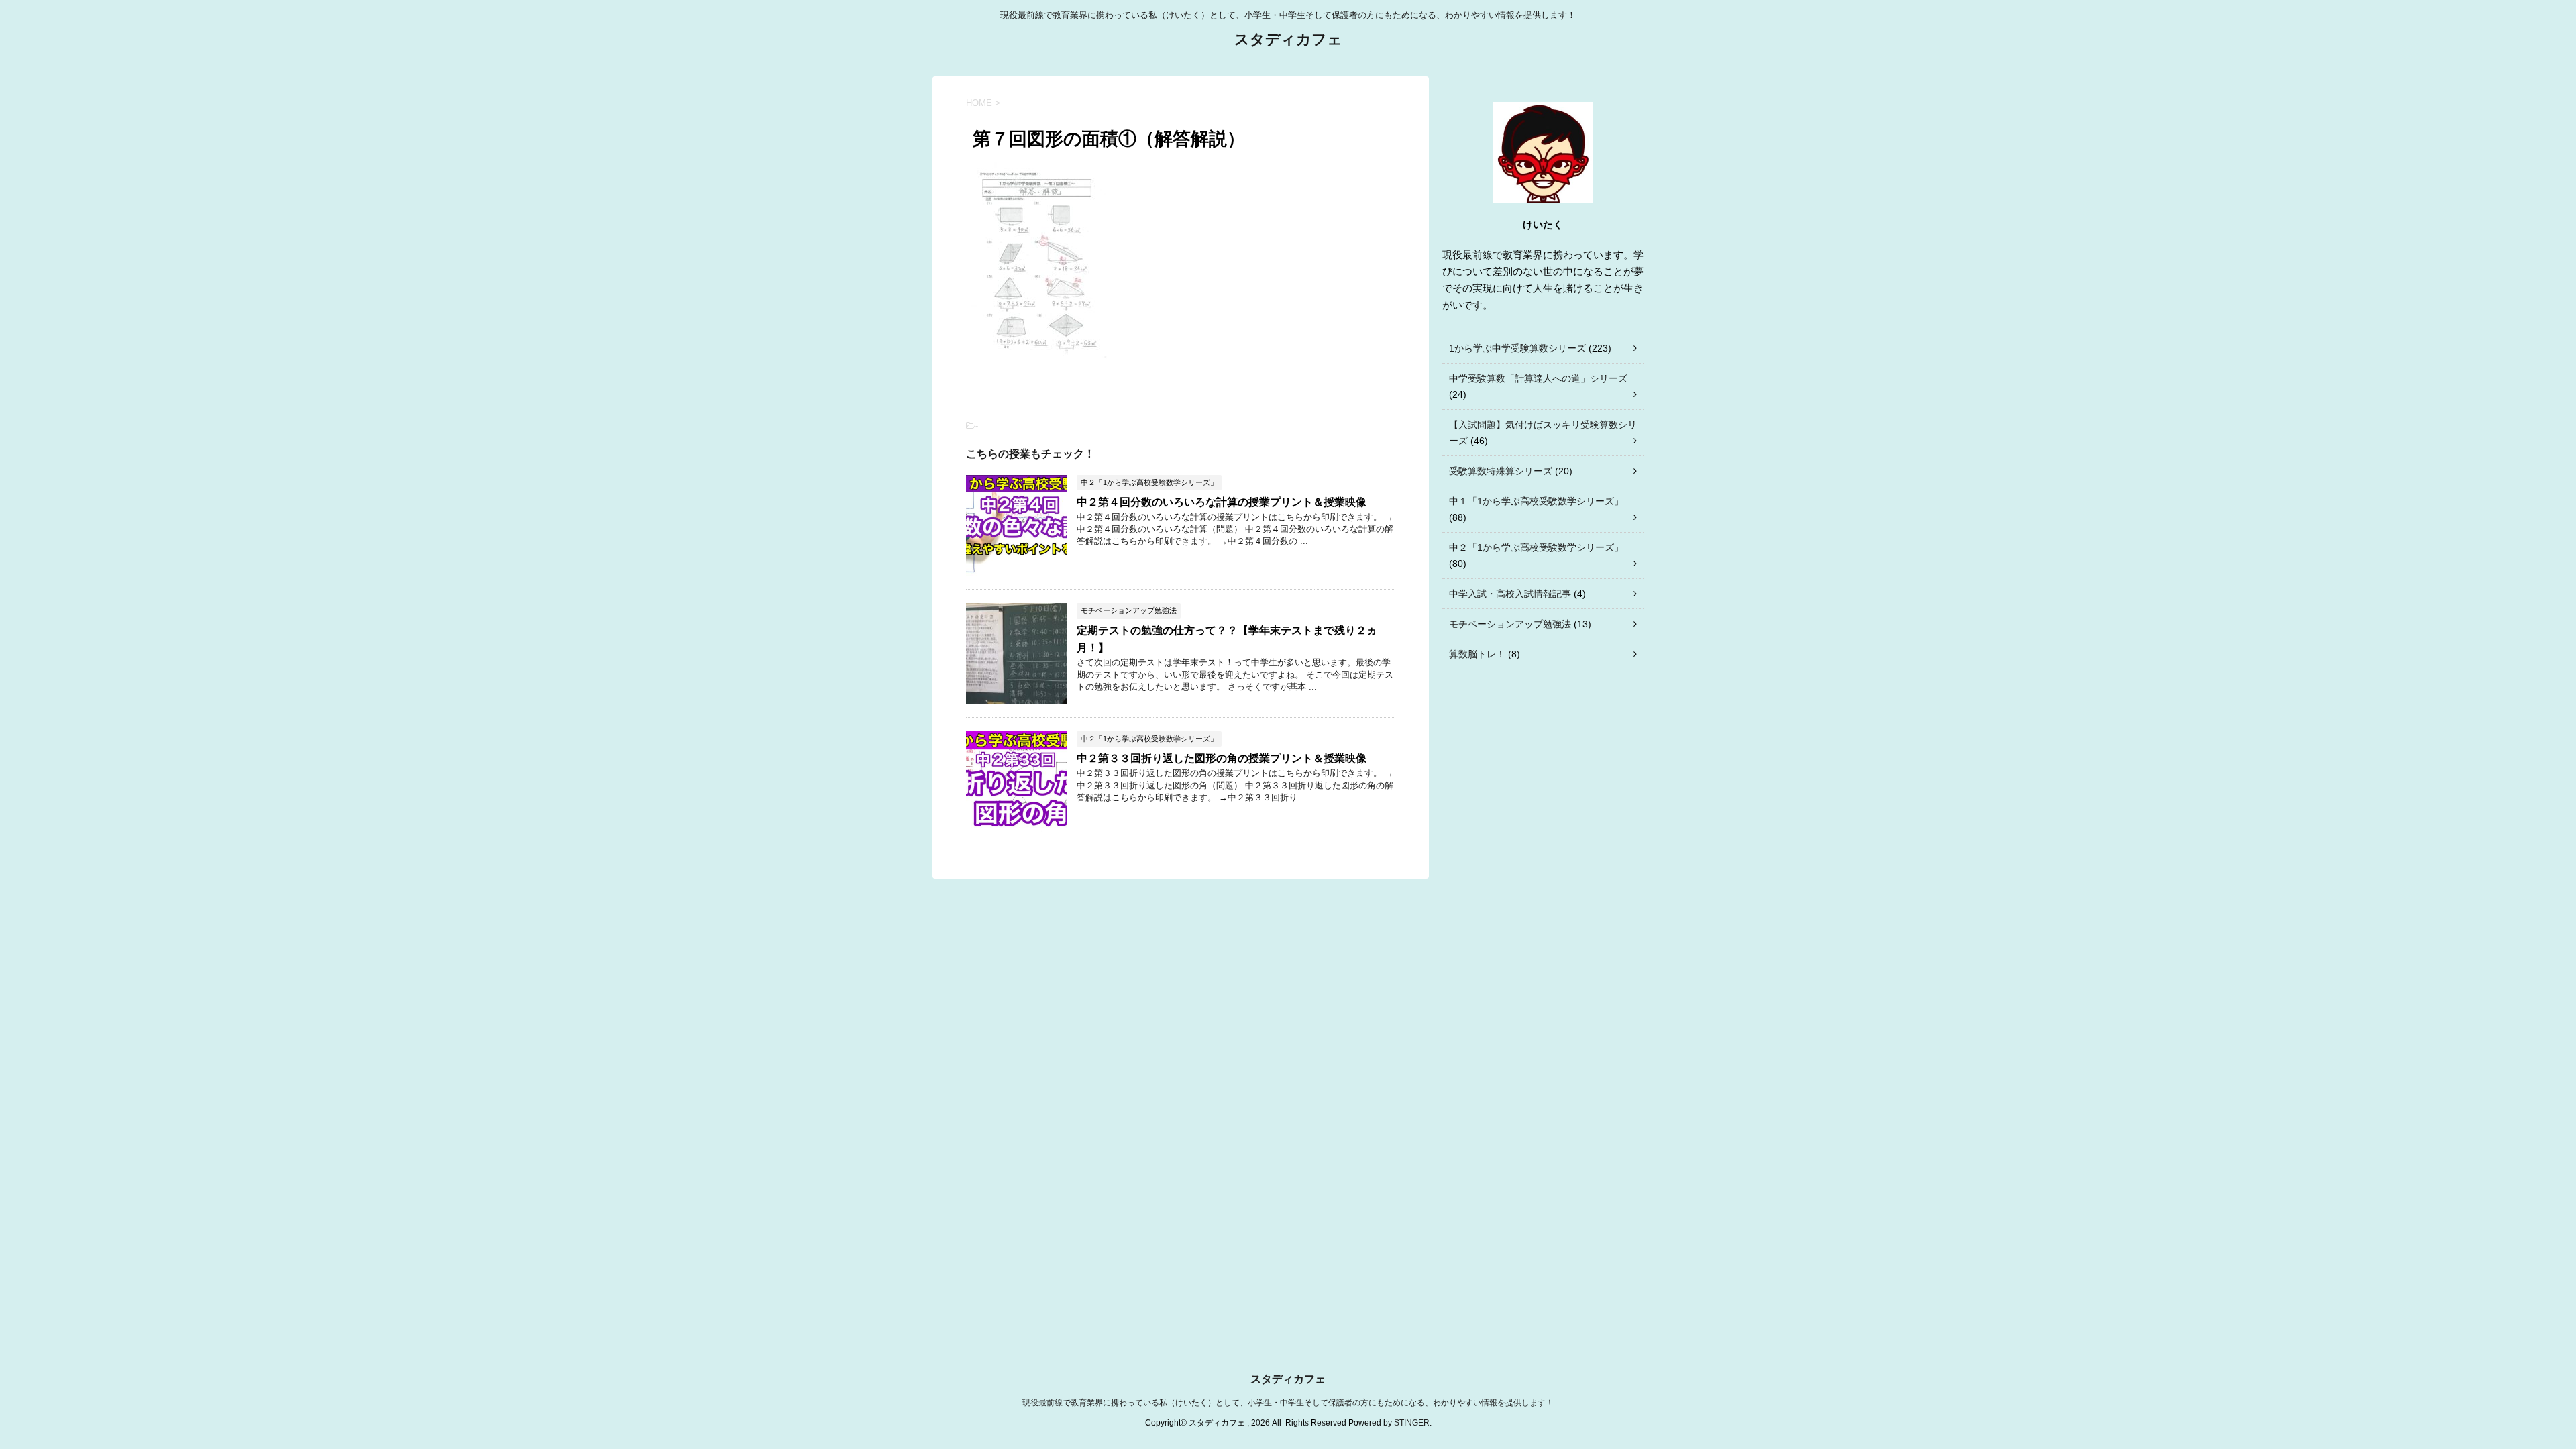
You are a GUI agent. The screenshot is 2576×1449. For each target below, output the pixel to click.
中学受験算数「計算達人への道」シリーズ (1538, 378)
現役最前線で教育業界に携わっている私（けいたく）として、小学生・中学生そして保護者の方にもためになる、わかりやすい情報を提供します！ (1288, 1403)
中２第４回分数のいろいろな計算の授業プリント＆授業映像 (1222, 502)
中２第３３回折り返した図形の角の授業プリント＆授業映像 (1222, 758)
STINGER (1412, 1423)
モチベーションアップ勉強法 (1510, 624)
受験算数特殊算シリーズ (1501, 471)
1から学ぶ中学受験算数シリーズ (1517, 348)
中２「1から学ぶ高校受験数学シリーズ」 (1536, 547)
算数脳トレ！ (1477, 654)
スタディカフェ (1288, 39)
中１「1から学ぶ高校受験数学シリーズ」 (1536, 501)
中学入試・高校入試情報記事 (1510, 594)
